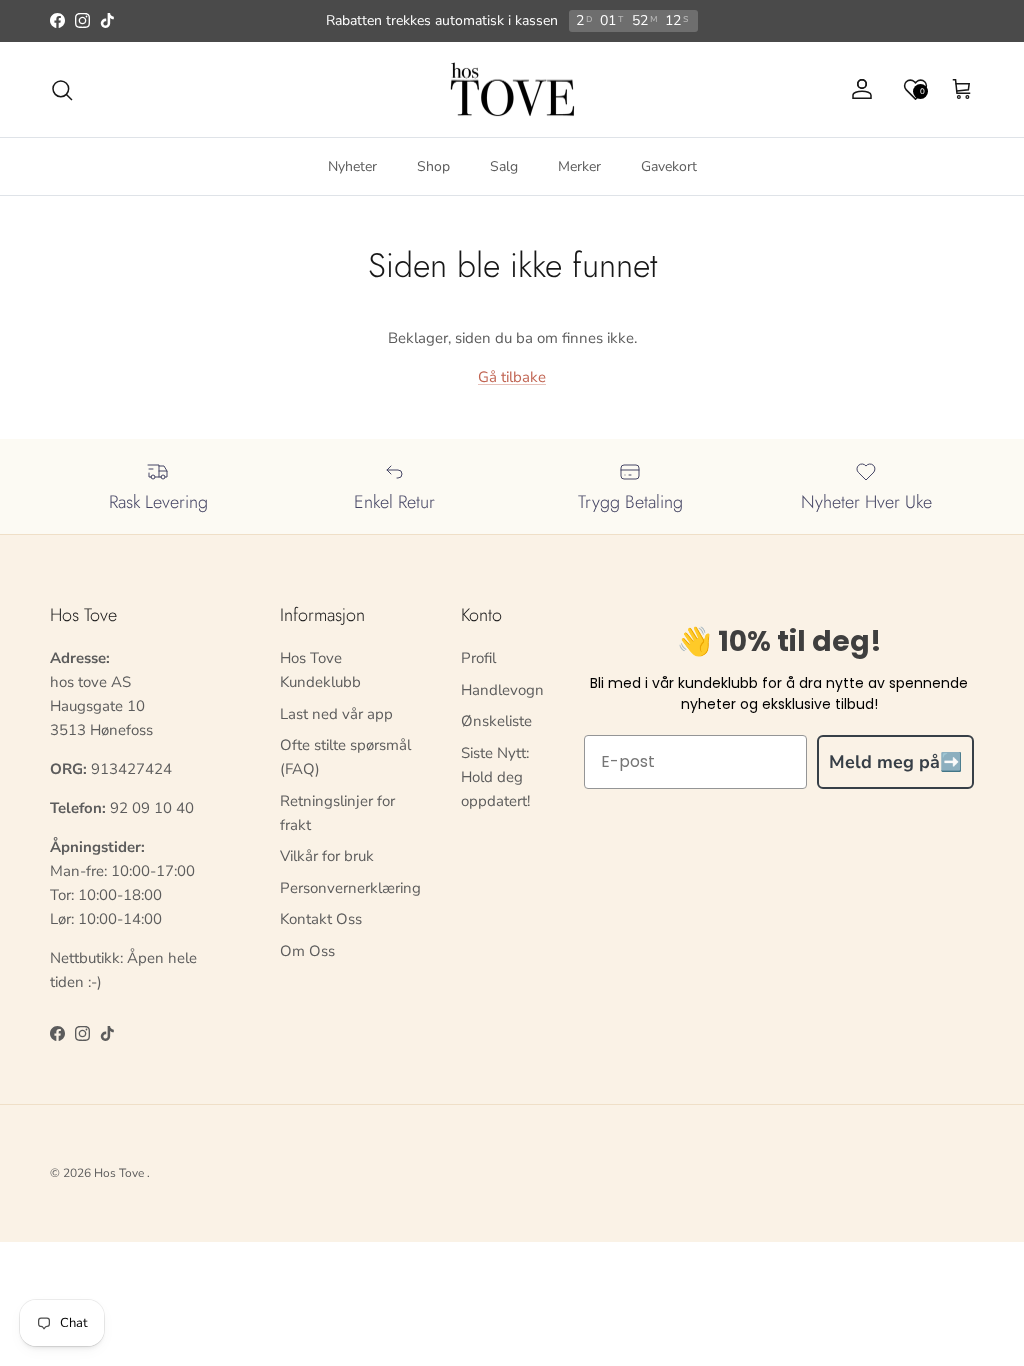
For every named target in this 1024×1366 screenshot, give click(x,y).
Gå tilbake (512, 377)
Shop (433, 166)
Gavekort (669, 166)
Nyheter (352, 166)
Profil (478, 658)
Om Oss (307, 951)
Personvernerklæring (350, 888)
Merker (579, 166)
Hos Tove (119, 1173)
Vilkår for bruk (327, 856)
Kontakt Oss (321, 919)
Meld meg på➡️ (895, 762)
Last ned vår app (336, 714)
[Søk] (62, 90)
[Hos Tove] (512, 90)
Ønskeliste (496, 721)
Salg (504, 166)
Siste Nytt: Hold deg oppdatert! (495, 777)
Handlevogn (502, 690)
